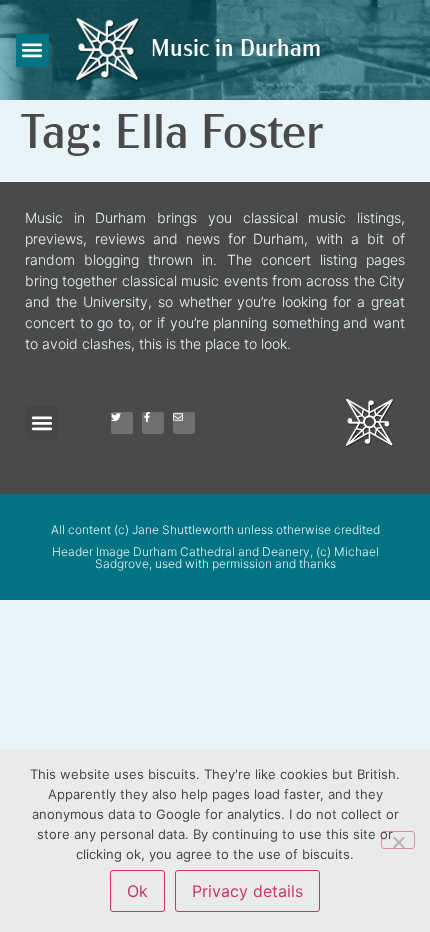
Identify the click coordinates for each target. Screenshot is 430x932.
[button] (32, 50)
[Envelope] (184, 423)
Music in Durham (236, 50)
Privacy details (247, 891)
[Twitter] (122, 423)
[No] (398, 840)
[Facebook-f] (153, 423)
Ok (137, 891)
